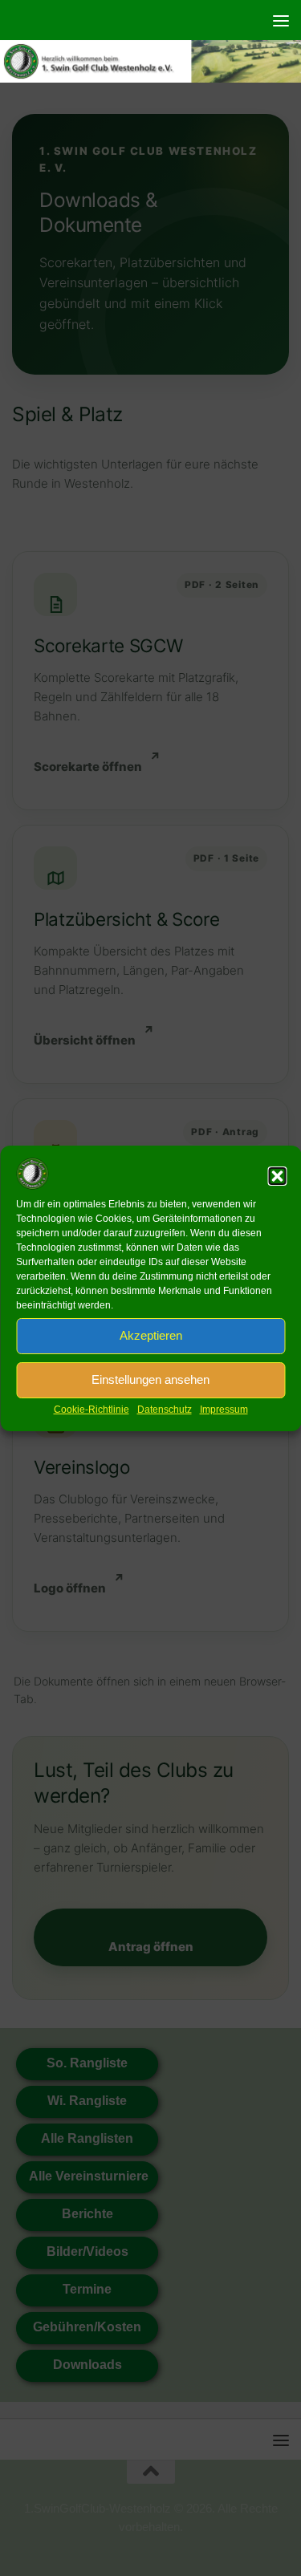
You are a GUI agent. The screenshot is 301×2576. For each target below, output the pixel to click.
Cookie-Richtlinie (92, 1410)
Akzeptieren (151, 1335)
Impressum (224, 1410)
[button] (277, 1176)
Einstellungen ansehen (150, 1379)
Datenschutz (165, 1410)
